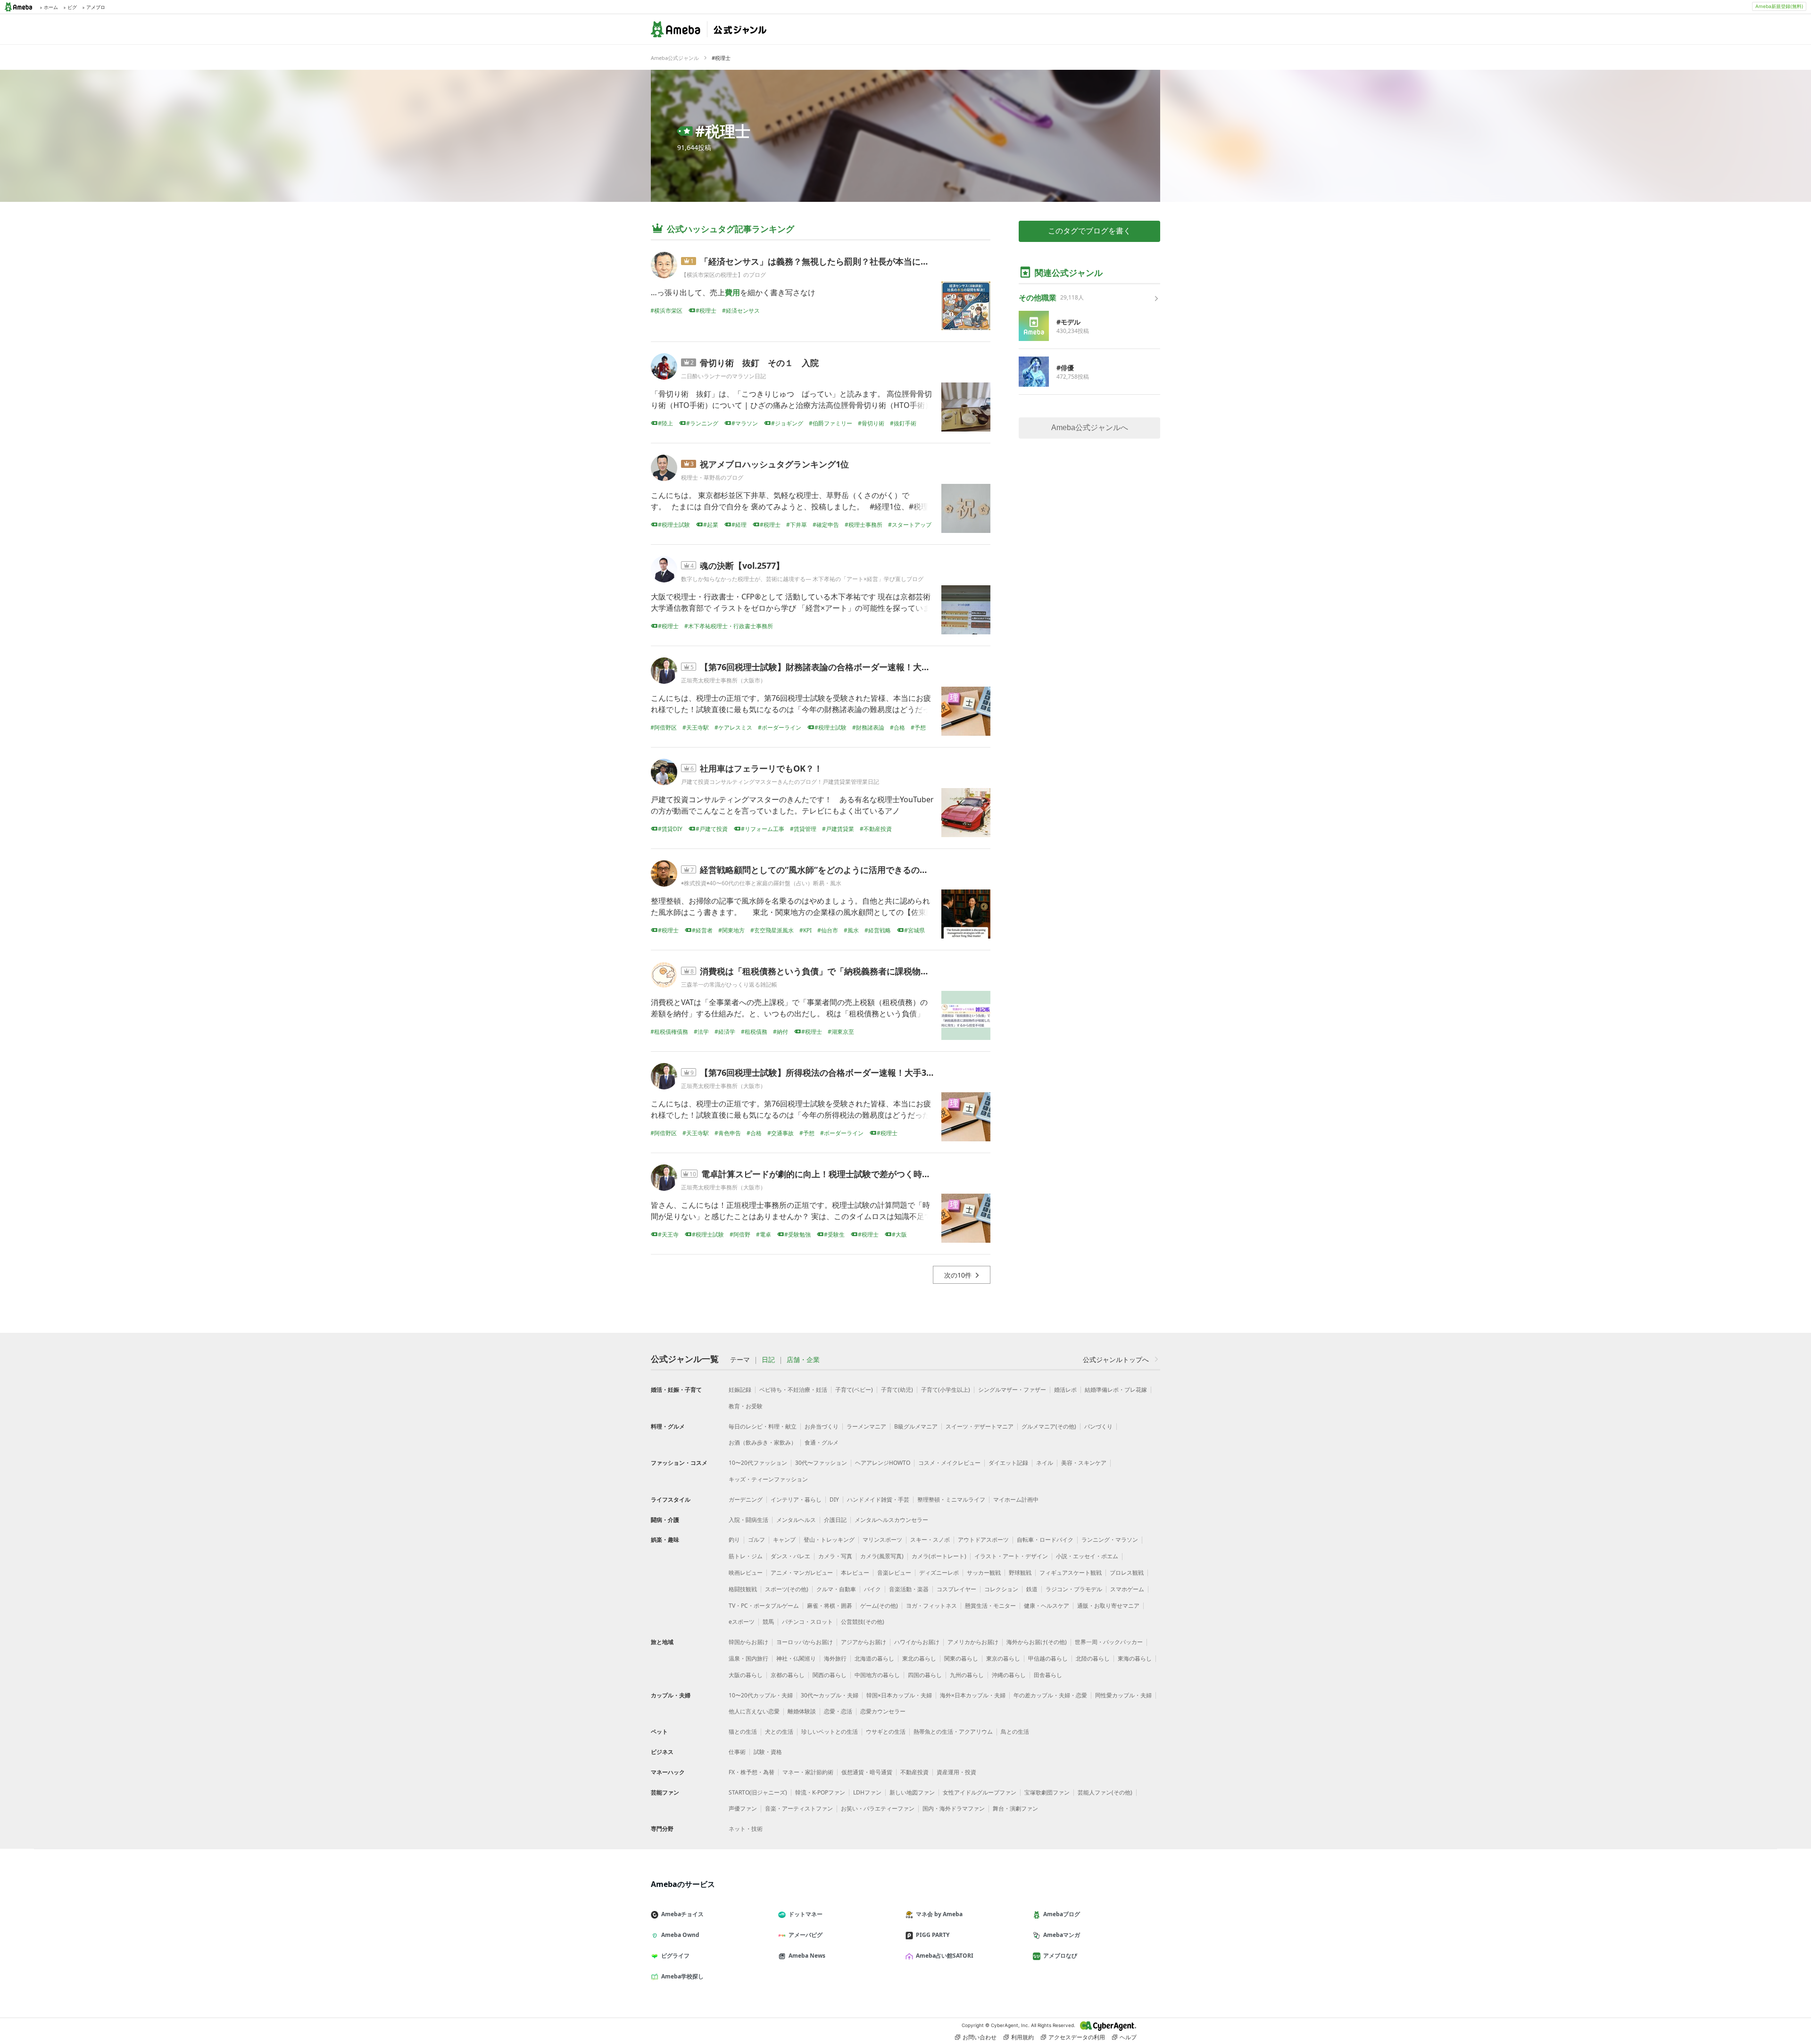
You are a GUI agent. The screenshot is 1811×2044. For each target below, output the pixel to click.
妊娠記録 (740, 1390)
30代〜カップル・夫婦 (830, 1695)
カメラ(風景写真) (882, 1556)
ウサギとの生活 (886, 1732)
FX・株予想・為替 (752, 1772)
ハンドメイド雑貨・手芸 (878, 1500)
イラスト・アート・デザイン (1011, 1556)
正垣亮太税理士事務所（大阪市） (723, 680)
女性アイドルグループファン (980, 1792)
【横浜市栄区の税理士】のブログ (723, 275)
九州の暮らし (967, 1675)
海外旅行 (835, 1658)
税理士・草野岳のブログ (712, 478)
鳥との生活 (1015, 1732)
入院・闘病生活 (748, 1520)
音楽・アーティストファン (799, 1808)
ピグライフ (675, 1956)
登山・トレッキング (829, 1540)
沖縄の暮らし (1009, 1675)
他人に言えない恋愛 (754, 1711)
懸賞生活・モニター (990, 1606)
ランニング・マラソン (1110, 1540)
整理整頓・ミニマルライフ (951, 1500)
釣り (734, 1540)
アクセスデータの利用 (1077, 2037)
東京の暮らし (1003, 1658)
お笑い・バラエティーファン (878, 1808)
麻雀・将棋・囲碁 (830, 1606)
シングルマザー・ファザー (1012, 1390)
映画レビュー (746, 1573)
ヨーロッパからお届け (805, 1642)
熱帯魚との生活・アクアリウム (953, 1732)
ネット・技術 (746, 1829)
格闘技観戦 (743, 1589)
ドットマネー (806, 1914)
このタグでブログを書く (1089, 231)
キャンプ (784, 1540)
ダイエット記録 (1008, 1463)
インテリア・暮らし (796, 1500)
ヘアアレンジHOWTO (883, 1463)
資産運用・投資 (956, 1772)
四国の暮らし (925, 1675)
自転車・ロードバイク (1045, 1540)
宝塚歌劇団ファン (1047, 1792)
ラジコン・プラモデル (1074, 1589)
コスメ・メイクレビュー (949, 1463)
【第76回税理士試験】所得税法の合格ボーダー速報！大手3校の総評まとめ (843, 1072)
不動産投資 (914, 1772)
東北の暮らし (919, 1658)
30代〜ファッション (821, 1463)
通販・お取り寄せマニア (1108, 1606)
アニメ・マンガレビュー (802, 1573)
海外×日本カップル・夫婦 (973, 1695)
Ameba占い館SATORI (945, 1956)
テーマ (740, 1360)
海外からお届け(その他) (1037, 1642)
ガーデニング (746, 1500)
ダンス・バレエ (790, 1556)
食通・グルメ (822, 1442)
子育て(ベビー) (854, 1390)
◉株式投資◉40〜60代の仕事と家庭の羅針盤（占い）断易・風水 (761, 883)
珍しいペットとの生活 (830, 1732)
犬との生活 (779, 1732)
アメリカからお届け (973, 1642)
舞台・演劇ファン (1015, 1808)
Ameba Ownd (680, 1935)
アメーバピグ (806, 1935)
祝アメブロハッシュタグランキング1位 (774, 464)
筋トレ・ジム (746, 1556)
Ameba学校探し (682, 1976)
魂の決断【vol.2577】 (742, 565)
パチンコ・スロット (807, 1622)
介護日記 (835, 1520)
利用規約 (1022, 2037)
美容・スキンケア (1084, 1463)
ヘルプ (1128, 2037)
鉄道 (1032, 1589)
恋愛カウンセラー (883, 1711)
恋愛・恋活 (838, 1711)
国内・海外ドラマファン (954, 1808)
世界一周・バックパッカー (1109, 1642)
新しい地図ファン (912, 1792)
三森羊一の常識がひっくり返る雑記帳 (729, 985)
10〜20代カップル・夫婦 (761, 1695)
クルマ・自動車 (836, 1589)
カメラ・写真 (835, 1556)
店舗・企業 (803, 1360)
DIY (834, 1500)
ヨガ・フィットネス (931, 1606)
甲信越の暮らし (1048, 1658)
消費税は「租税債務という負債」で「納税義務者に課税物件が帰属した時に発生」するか (870, 971)
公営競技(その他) (863, 1622)
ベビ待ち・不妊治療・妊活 (793, 1390)
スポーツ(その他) (787, 1589)
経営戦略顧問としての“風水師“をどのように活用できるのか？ (818, 870)
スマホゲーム (1127, 1589)
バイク (872, 1589)
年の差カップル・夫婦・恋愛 (1050, 1695)
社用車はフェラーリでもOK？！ (761, 768)
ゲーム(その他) (879, 1606)
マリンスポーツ (882, 1540)
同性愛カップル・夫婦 (1123, 1695)
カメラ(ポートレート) (939, 1556)
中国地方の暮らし (877, 1675)
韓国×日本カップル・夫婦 (899, 1695)
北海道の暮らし (874, 1658)
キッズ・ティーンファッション (768, 1479)
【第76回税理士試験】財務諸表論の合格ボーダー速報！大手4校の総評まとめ (847, 667)
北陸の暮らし (1093, 1658)
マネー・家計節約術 (808, 1772)
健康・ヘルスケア (1047, 1606)
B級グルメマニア (916, 1426)
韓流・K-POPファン (820, 1792)
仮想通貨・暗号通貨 (867, 1772)
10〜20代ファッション (758, 1463)
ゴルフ (756, 1540)
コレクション (1001, 1589)
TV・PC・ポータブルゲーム (764, 1606)
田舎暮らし (1048, 1675)
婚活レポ (1065, 1390)
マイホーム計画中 (1016, 1500)
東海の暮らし (1135, 1658)
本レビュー (855, 1573)
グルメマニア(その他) (1049, 1426)
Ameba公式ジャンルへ (1090, 428)
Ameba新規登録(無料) (1779, 6)
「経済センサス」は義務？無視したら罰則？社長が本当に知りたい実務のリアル (853, 261)
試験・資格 (768, 1752)
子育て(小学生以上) (946, 1390)
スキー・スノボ (930, 1540)
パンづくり (1098, 1426)
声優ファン (743, 1808)
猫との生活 (743, 1732)
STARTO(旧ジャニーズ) (758, 1792)
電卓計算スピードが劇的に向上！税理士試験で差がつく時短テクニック (837, 1174)
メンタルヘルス (796, 1520)
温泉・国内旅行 (748, 1658)
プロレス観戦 (1127, 1573)
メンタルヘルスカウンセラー (891, 1520)
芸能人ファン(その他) (1105, 1792)
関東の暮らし (961, 1658)
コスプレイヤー (956, 1589)
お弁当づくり (822, 1426)
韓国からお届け (748, 1642)
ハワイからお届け (917, 1642)
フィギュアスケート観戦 (1071, 1573)
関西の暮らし (830, 1675)
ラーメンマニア (866, 1426)
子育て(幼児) (897, 1390)
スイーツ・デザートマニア (980, 1426)
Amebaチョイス (682, 1914)
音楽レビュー (894, 1573)
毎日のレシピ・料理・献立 (763, 1426)
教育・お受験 (746, 1406)
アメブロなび (1060, 1956)
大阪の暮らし (746, 1675)
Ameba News (807, 1956)
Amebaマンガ (1062, 1935)
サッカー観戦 (984, 1573)
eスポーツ (742, 1622)
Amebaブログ (1062, 1914)
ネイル (1045, 1463)
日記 (768, 1360)
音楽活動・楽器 (909, 1589)
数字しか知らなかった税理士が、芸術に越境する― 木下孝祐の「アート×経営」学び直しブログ (802, 579)
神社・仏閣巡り (796, 1658)
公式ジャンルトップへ (1116, 1359)
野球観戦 (1020, 1573)
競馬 (768, 1622)
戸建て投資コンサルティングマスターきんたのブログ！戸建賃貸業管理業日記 (780, 782)
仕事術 (737, 1752)
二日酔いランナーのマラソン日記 (723, 376)
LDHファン (867, 1792)
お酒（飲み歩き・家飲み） (763, 1442)
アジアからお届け (864, 1642)
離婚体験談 (802, 1711)
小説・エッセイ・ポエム (1087, 1556)
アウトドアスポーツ (983, 1540)
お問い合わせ (980, 2037)
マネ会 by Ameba (939, 1914)
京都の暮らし (788, 1675)
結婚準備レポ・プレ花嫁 (1116, 1390)
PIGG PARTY (933, 1935)
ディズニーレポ (939, 1573)
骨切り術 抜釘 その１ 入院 (759, 363)
